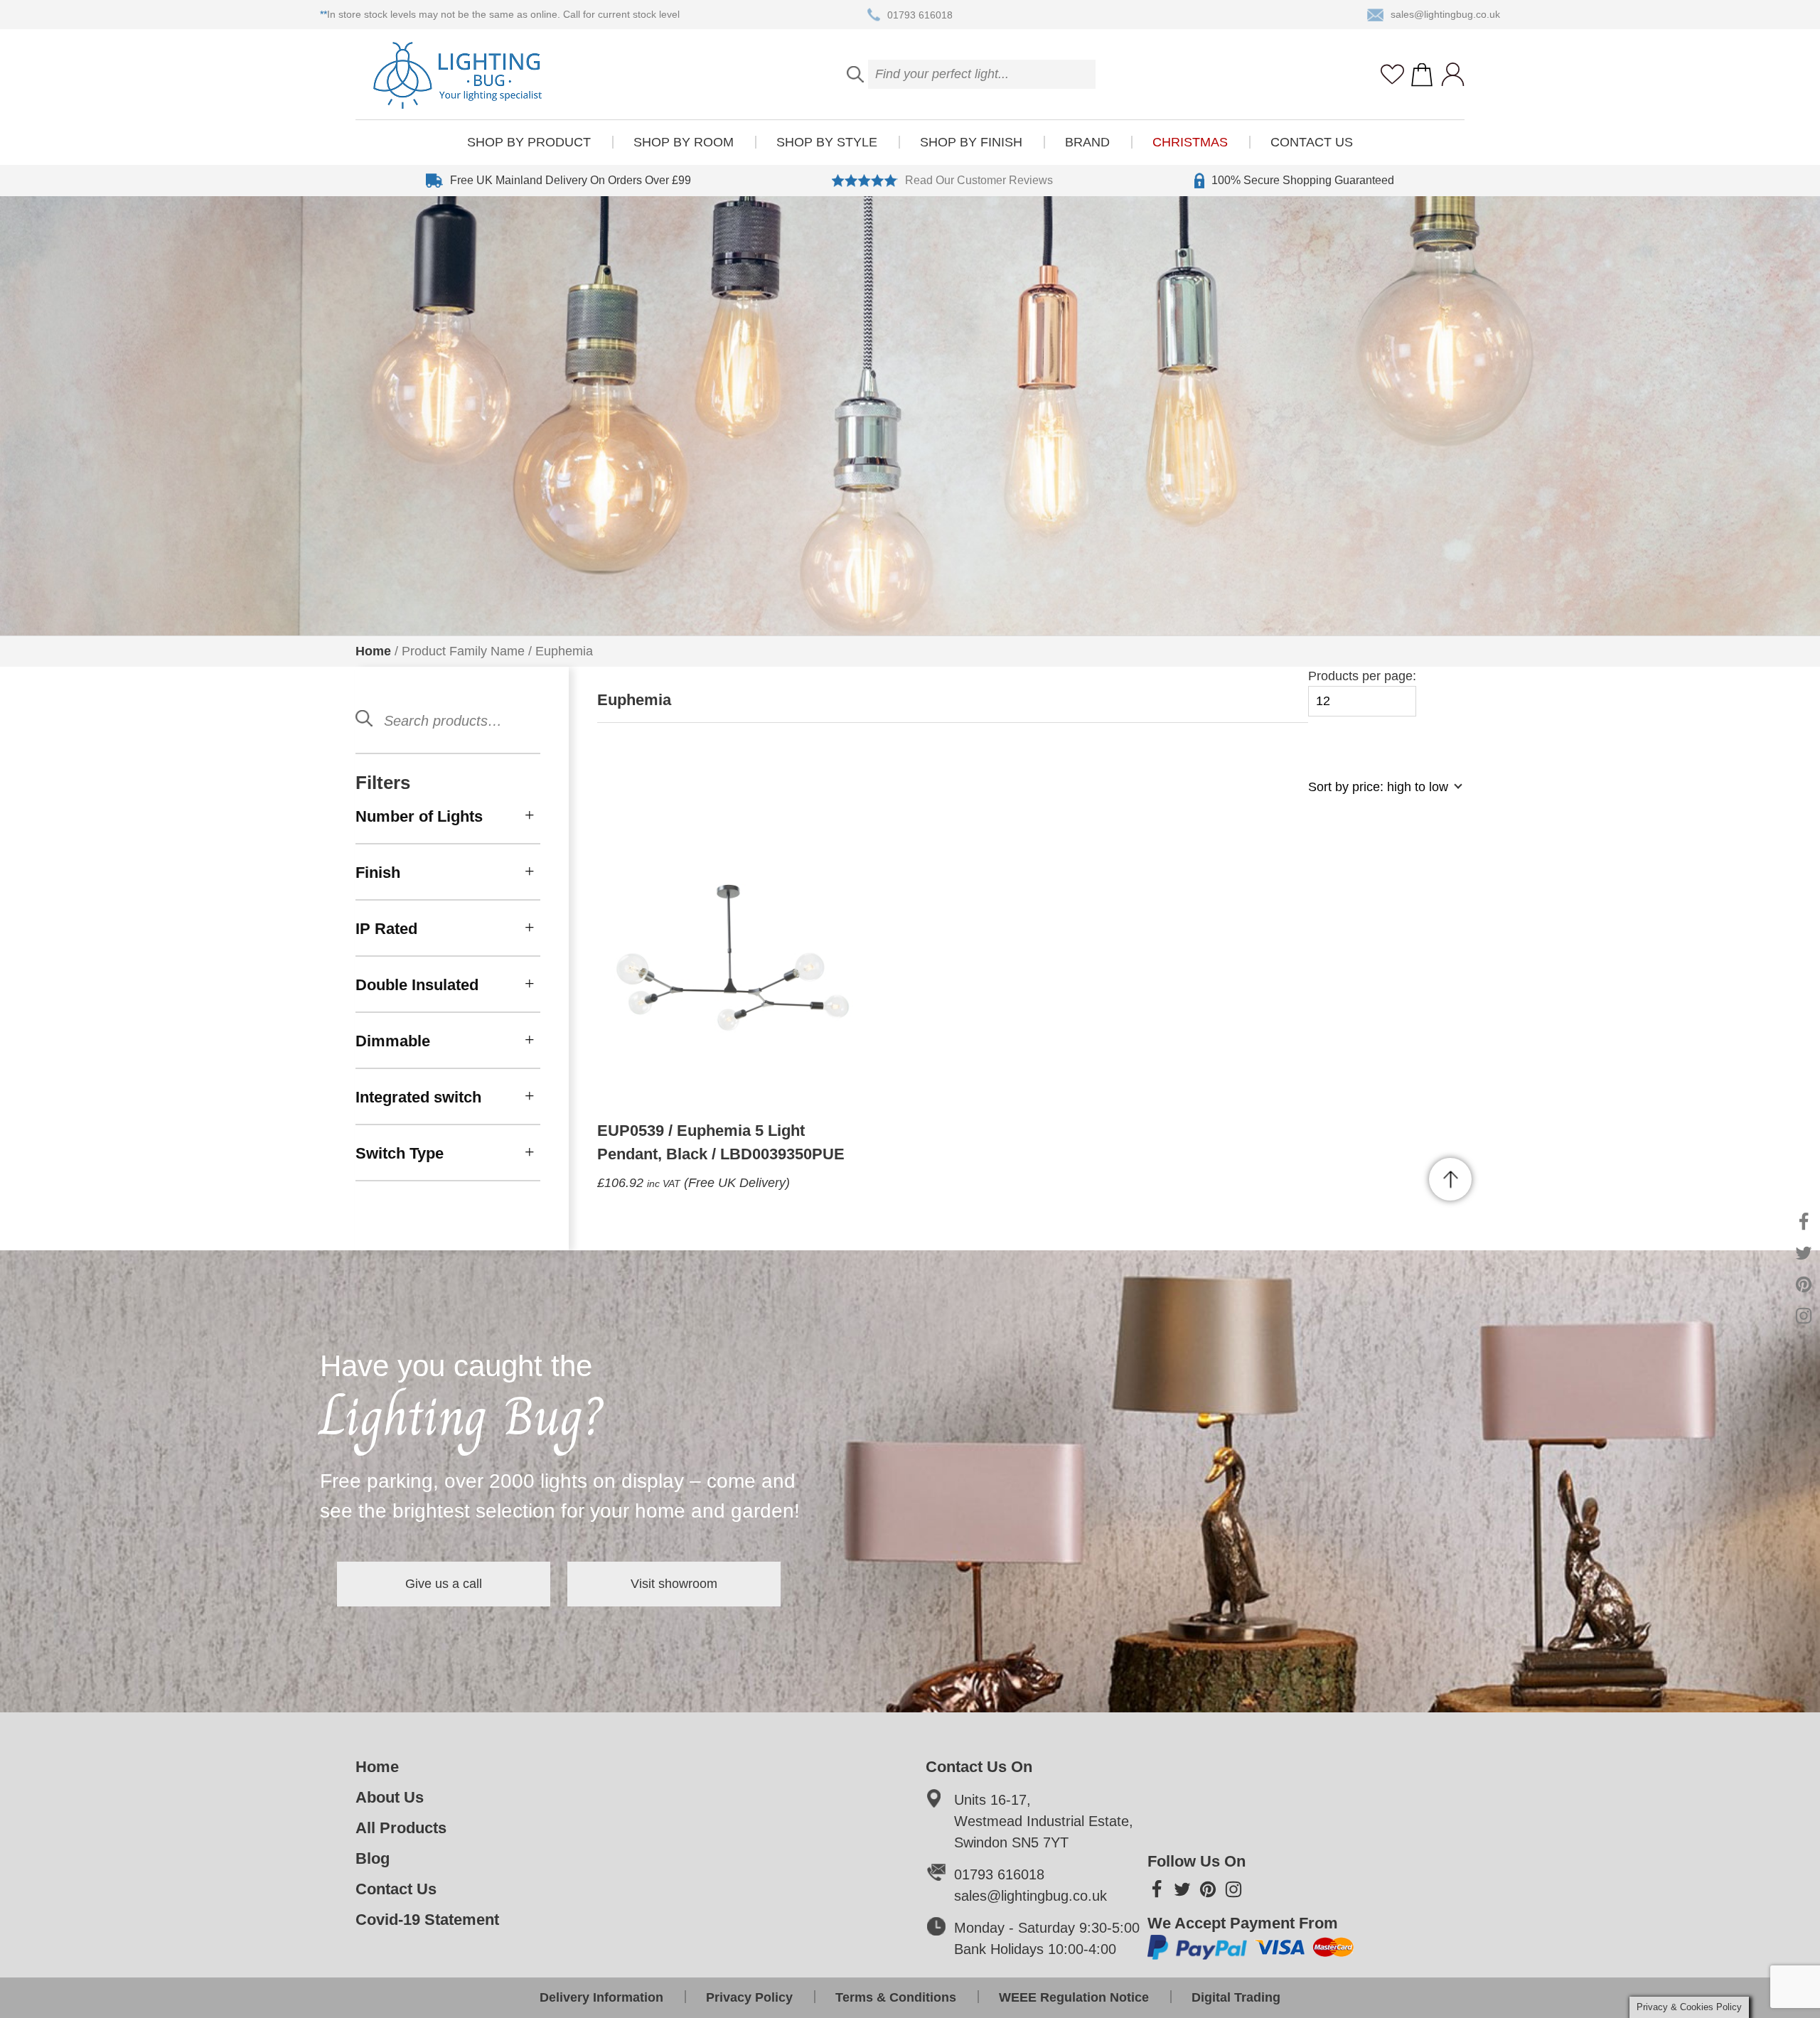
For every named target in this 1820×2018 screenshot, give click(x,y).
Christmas (1190, 142)
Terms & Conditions (896, 1997)
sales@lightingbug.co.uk (1445, 14)
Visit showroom (674, 1584)
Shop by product (529, 142)
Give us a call (444, 1584)
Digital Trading (1236, 1997)
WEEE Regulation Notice (1074, 1997)
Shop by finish (971, 142)
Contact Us (1312, 142)
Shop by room (684, 142)
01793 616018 (920, 14)
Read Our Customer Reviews (979, 180)
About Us (390, 1797)
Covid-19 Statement (427, 1920)
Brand (1087, 142)
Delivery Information (601, 1997)
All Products (401, 1828)
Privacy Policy (749, 1997)
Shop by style (827, 142)
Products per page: (1362, 676)
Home (373, 651)
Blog (373, 1858)
